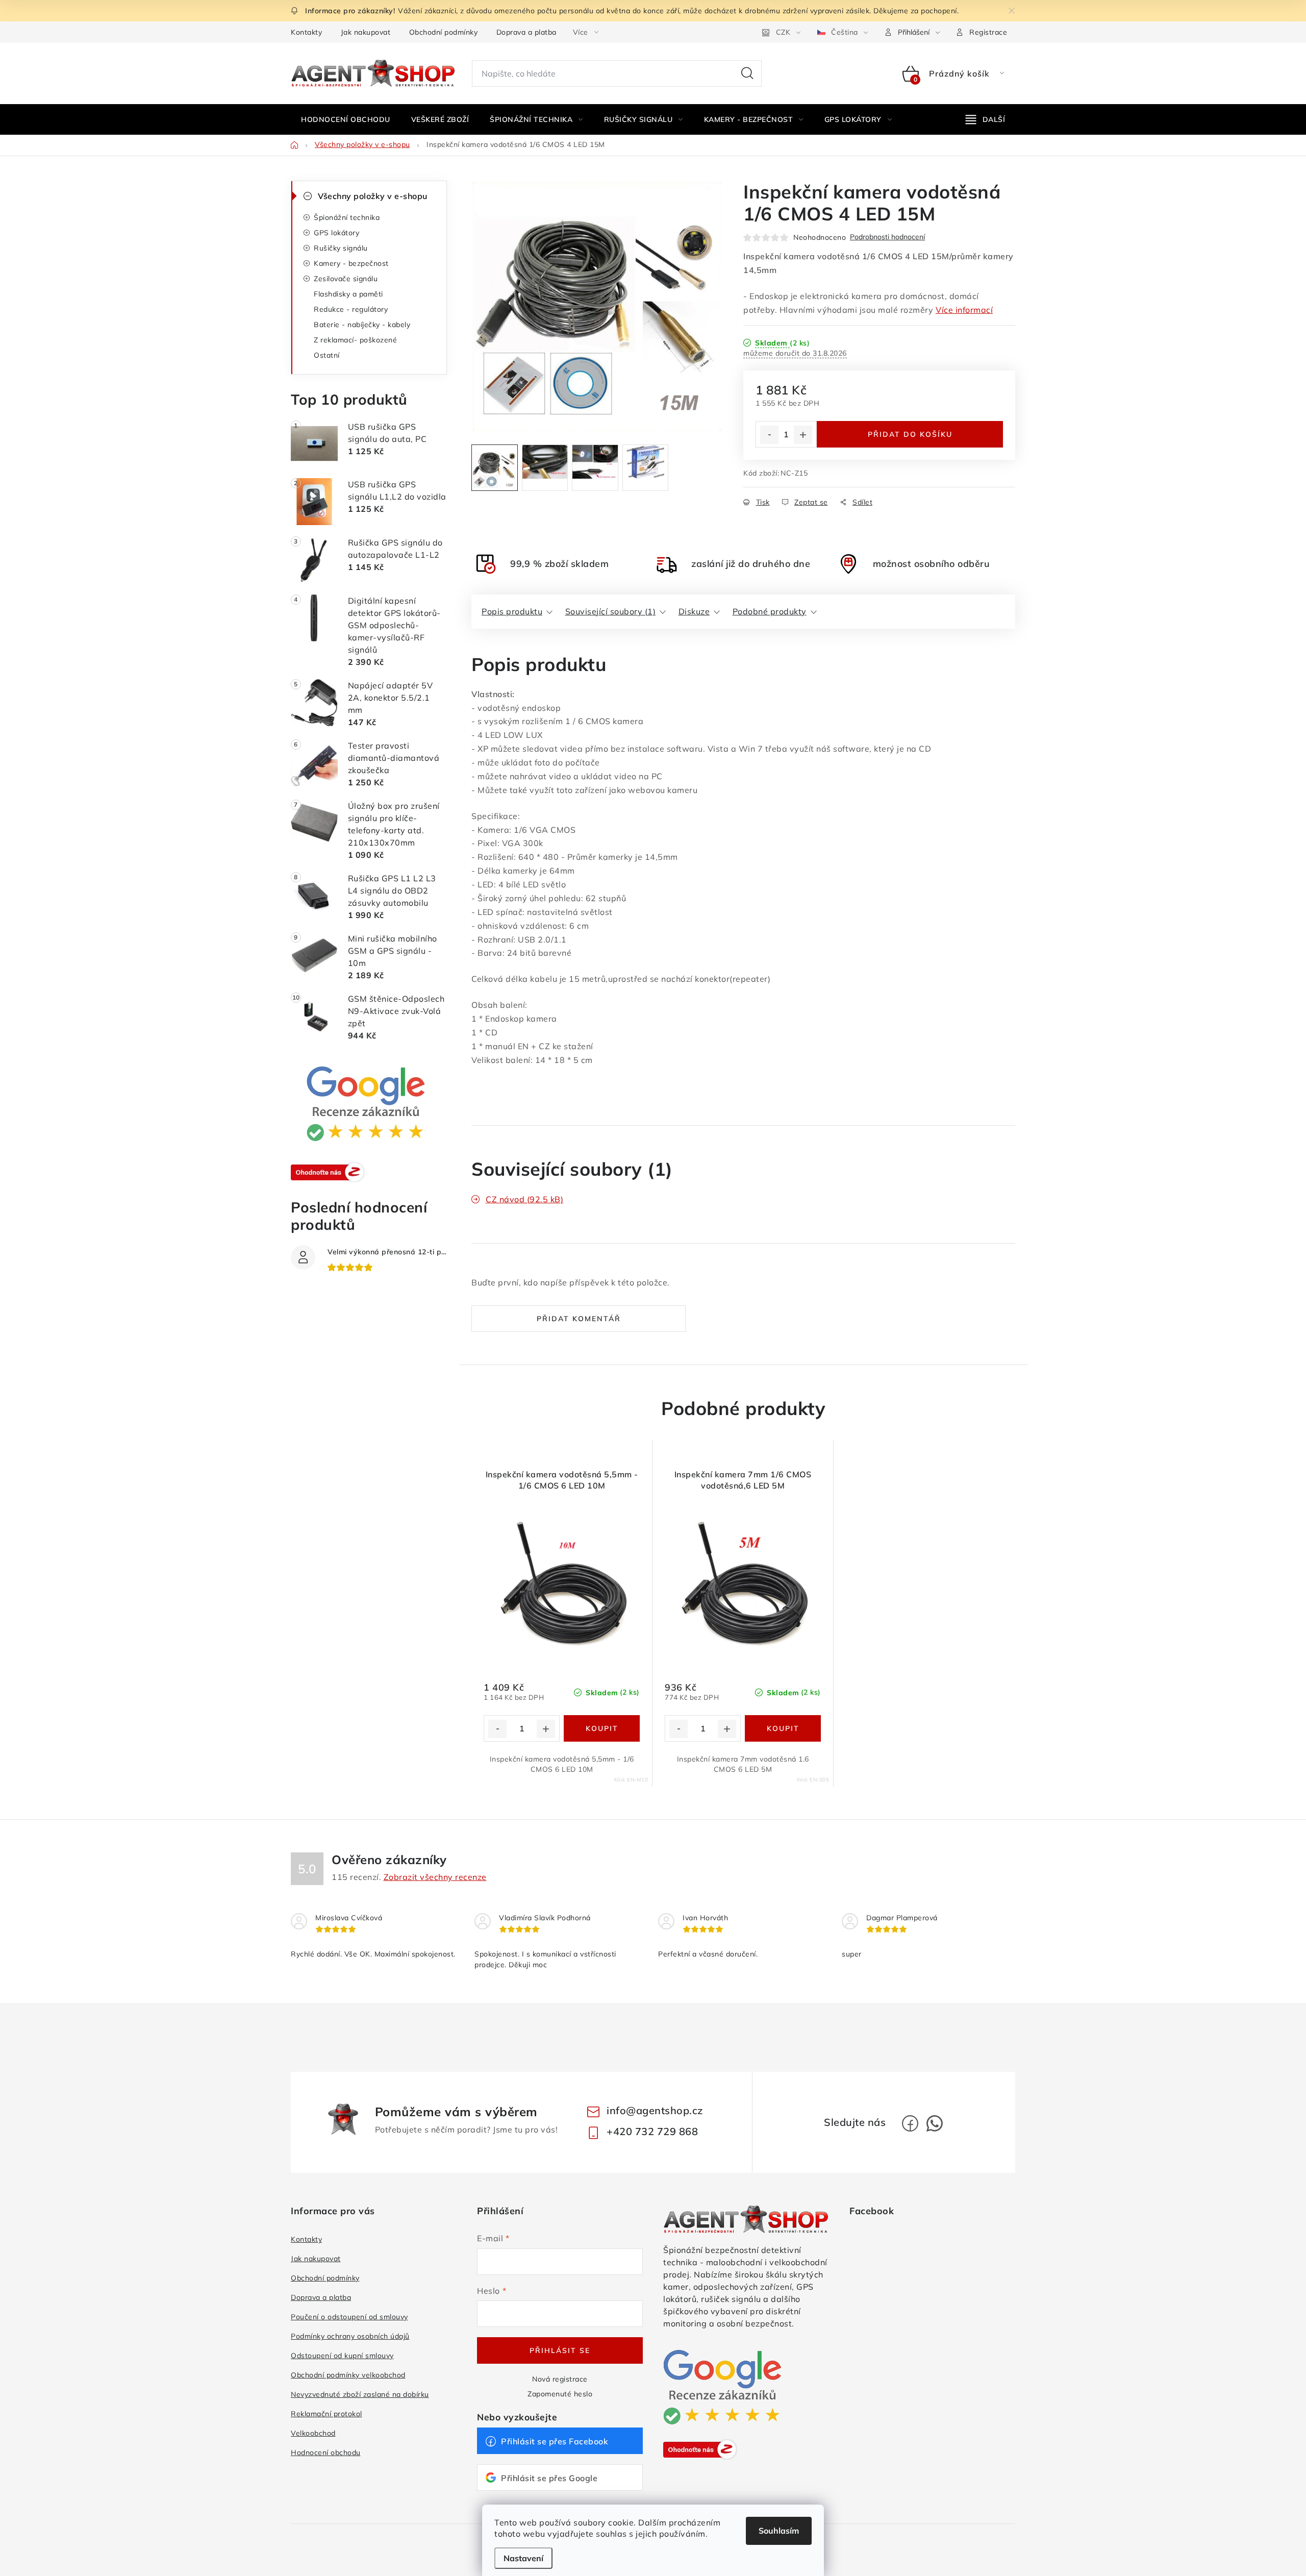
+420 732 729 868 (652, 2131)
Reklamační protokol (326, 2414)
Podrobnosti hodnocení (887, 237)
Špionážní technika (347, 217)
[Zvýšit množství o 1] (803, 435)
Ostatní (327, 355)
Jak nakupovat (366, 32)
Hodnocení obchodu (326, 2453)
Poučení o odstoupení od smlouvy (349, 2317)
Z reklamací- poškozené (355, 340)
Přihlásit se (560, 2350)
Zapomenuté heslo (560, 2394)
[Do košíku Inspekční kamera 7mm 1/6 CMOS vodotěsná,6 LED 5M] (783, 1728)
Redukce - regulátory (351, 309)
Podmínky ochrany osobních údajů (350, 2336)
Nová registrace (560, 2379)
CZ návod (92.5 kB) (524, 1199)
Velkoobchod (313, 2433)
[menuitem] (346, 119)
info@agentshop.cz (655, 2110)
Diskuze (694, 611)
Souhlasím (779, 2531)
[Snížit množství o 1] (769, 435)
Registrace (988, 32)
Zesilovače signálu (346, 279)
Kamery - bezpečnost (351, 263)
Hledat (747, 73)
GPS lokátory (336, 233)
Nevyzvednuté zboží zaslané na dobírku (360, 2394)
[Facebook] (910, 2123)
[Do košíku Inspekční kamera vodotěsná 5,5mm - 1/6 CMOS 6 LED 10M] (602, 1728)
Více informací (964, 310)
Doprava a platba (526, 32)
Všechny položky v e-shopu (373, 196)
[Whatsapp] (935, 2123)
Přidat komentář (579, 1319)
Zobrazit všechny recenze (435, 1877)
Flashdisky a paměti (348, 294)
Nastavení (523, 2558)
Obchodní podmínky (444, 32)
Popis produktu (512, 611)
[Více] (985, 119)
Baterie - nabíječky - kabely (362, 325)
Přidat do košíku (910, 434)
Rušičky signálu (341, 248)
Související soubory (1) (611, 611)
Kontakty (306, 32)
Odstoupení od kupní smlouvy (342, 2356)
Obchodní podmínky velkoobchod (348, 2375)
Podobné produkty (770, 611)
